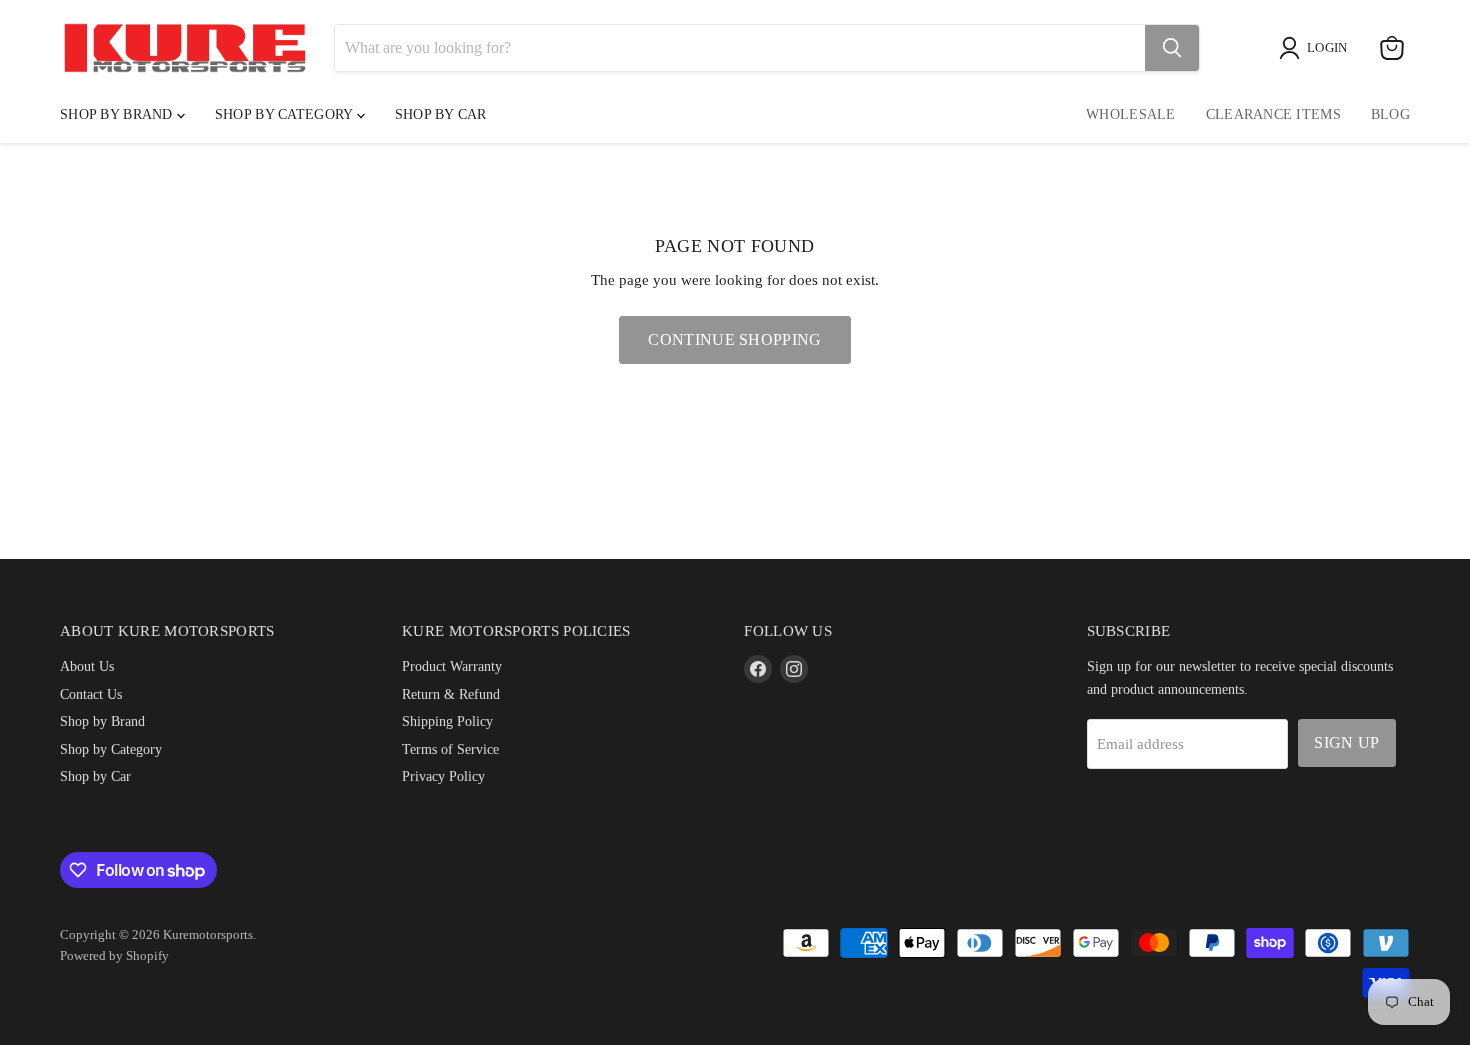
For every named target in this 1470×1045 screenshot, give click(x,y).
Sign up (1346, 742)
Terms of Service (450, 749)
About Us (87, 666)
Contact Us (91, 694)
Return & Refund (451, 694)
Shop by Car (95, 776)
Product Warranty (452, 666)
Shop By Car (441, 114)
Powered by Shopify (114, 955)
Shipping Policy (447, 721)
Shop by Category (286, 114)
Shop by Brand (118, 114)
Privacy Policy (443, 776)
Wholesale (1131, 114)
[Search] (1172, 48)
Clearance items (1273, 114)
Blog (1390, 114)
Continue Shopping (734, 339)
